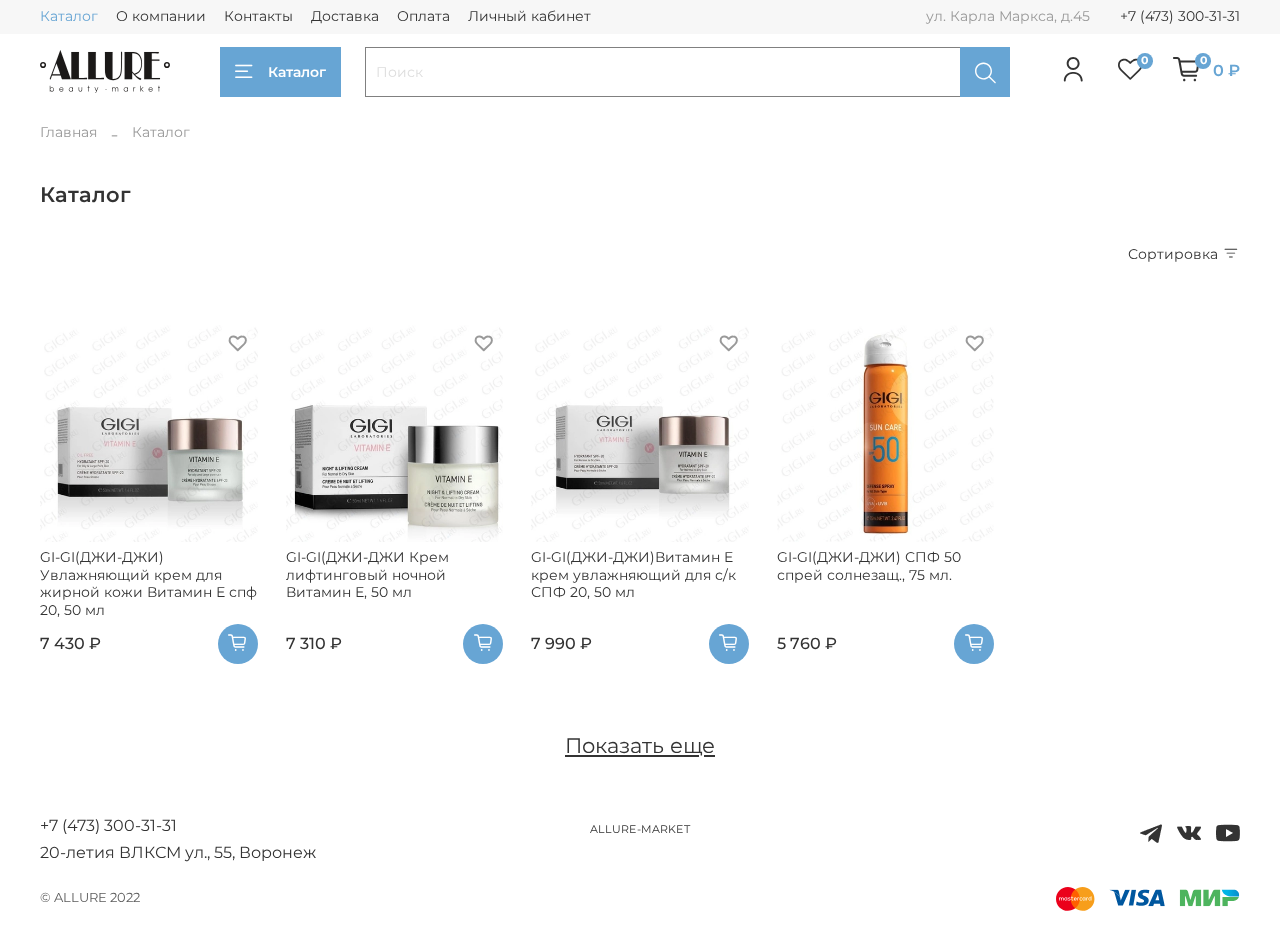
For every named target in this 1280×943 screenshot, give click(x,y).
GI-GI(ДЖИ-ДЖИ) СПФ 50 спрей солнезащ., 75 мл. (869, 566)
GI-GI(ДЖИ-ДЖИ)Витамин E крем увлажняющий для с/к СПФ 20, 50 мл (633, 574)
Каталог (69, 16)
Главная (68, 132)
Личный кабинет (529, 16)
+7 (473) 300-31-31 (1180, 16)
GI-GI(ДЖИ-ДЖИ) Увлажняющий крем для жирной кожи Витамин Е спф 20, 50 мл (148, 583)
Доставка (345, 16)
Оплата (423, 16)
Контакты (258, 16)
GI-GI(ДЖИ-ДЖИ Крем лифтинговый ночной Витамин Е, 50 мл (367, 574)
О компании (161, 16)
